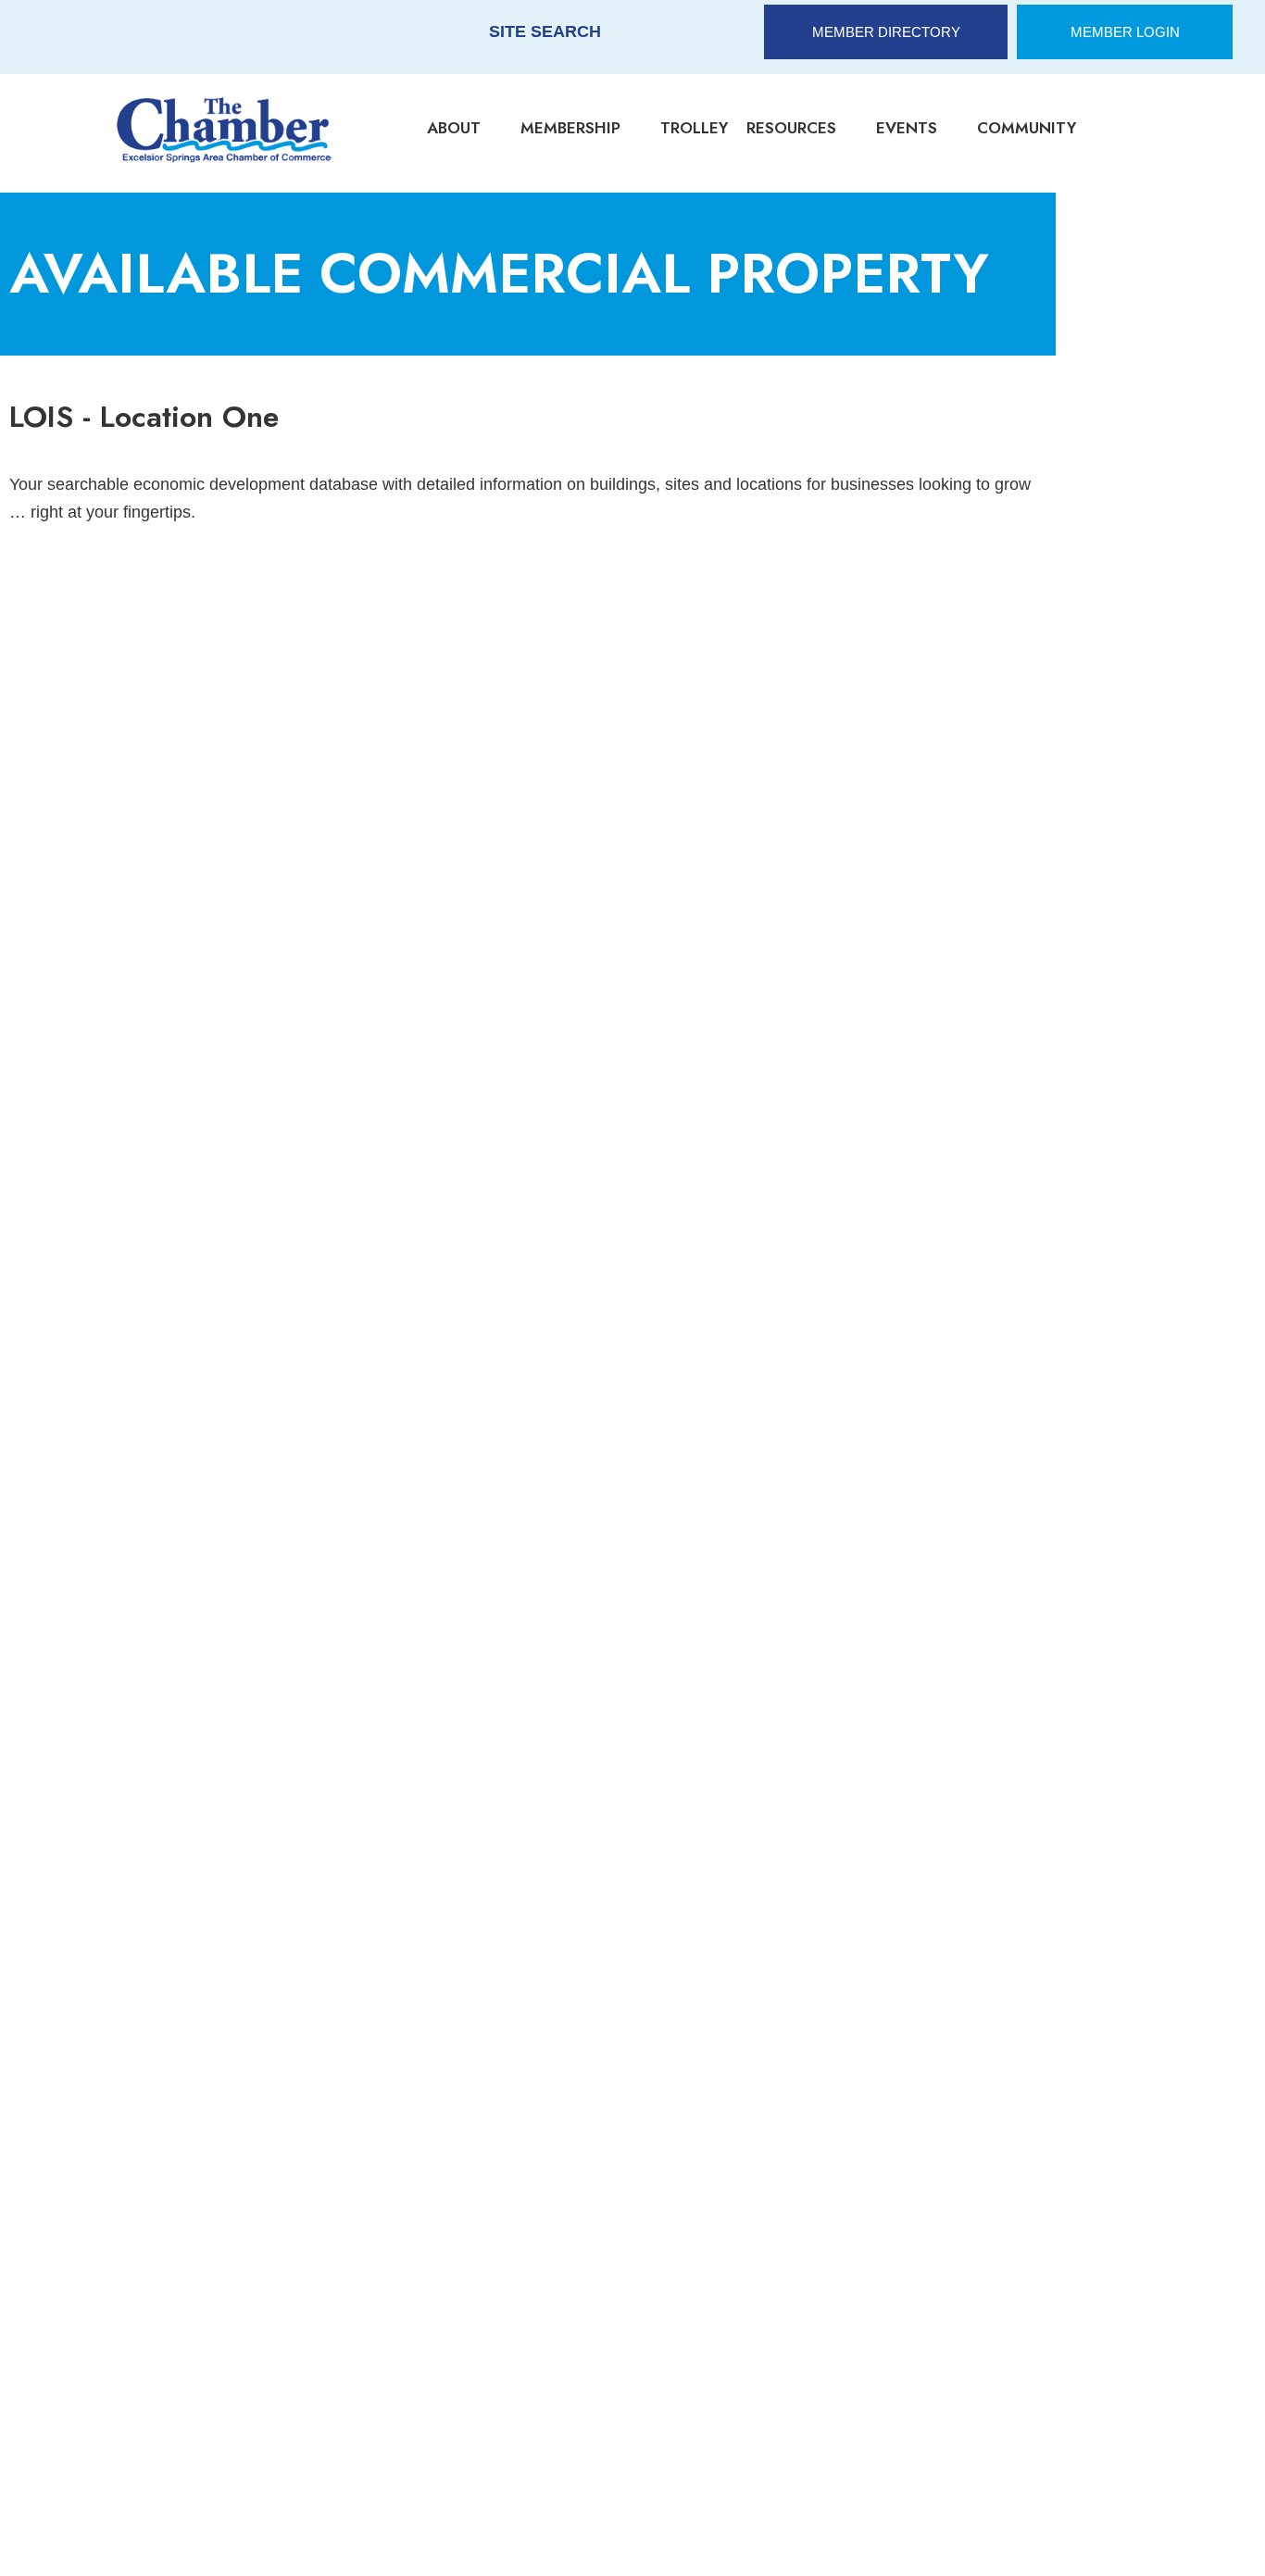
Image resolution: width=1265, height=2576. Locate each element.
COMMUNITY (1027, 128)
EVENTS (907, 128)
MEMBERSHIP (570, 128)
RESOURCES (791, 128)
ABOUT (454, 128)
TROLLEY (694, 128)
